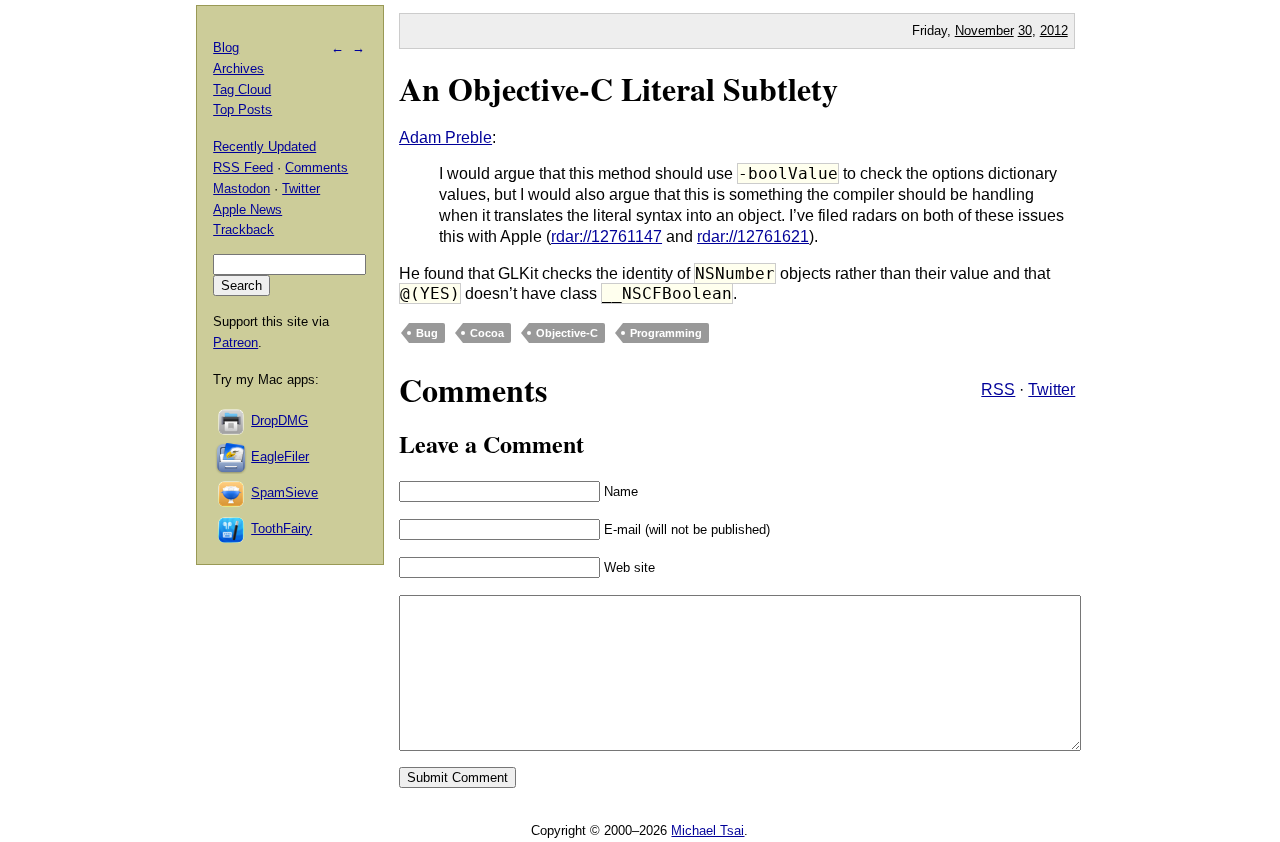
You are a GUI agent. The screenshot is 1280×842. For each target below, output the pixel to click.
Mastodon (241, 188)
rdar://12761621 (753, 236)
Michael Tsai (707, 830)
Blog (226, 47)
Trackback (243, 229)
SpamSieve (284, 492)
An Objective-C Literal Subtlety (618, 88)
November (984, 30)
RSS (998, 389)
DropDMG (279, 420)
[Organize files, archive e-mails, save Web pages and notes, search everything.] (232, 456)
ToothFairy (281, 528)
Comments (316, 167)
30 (1025, 30)
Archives (238, 68)
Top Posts (242, 109)
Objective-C (567, 333)
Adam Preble (445, 137)
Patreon (235, 342)
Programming (666, 333)
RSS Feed (243, 167)
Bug (427, 333)
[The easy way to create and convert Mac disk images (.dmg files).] (232, 420)
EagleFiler (280, 456)
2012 (1054, 30)
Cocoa (487, 333)
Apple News (247, 209)
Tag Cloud (242, 89)
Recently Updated (264, 146)
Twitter (1051, 389)
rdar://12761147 (606, 236)
